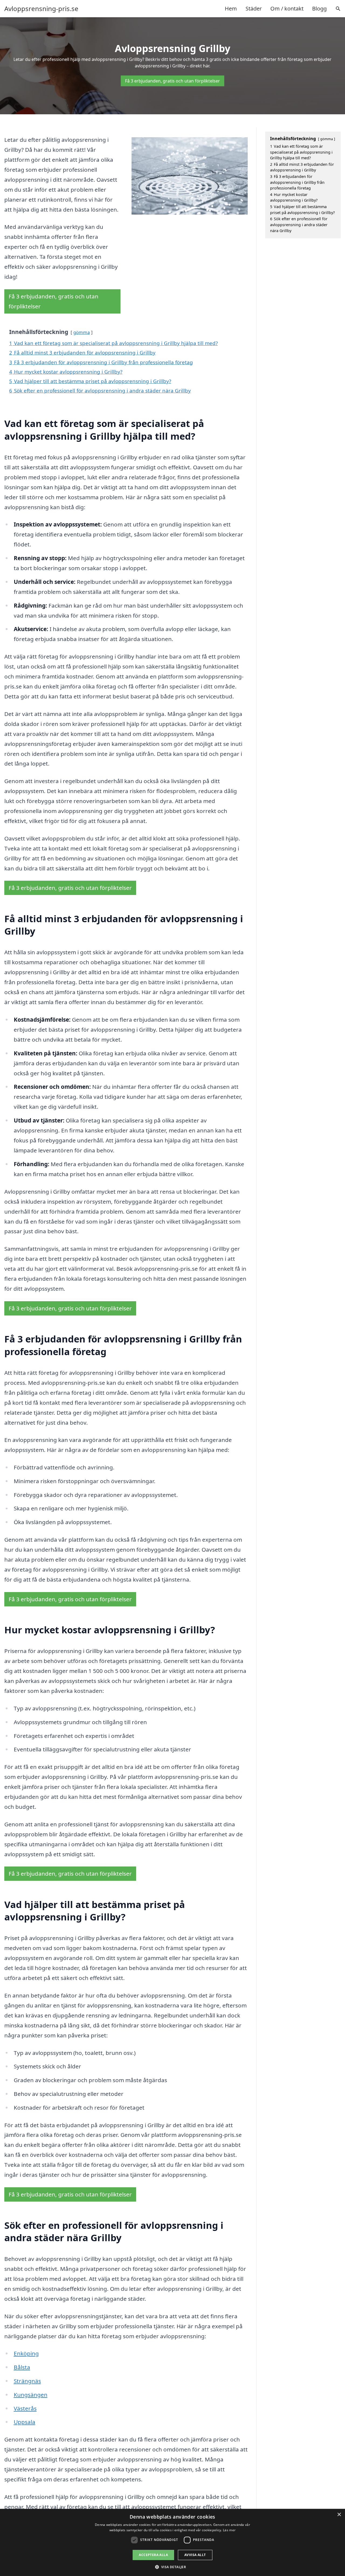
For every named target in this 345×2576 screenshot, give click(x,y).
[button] (173, 2567)
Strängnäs (27, 2381)
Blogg (319, 8)
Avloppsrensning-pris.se (41, 9)
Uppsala (25, 2422)
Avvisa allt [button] (195, 2555)
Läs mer (229, 2530)
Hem (231, 8)
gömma (82, 332)
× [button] (339, 2515)
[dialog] (172, 2542)
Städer (254, 8)
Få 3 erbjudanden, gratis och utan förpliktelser (172, 81)
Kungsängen (31, 2395)
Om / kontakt (287, 8)
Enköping (26, 2353)
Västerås (25, 2408)
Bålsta (22, 2367)
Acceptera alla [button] (153, 2555)
